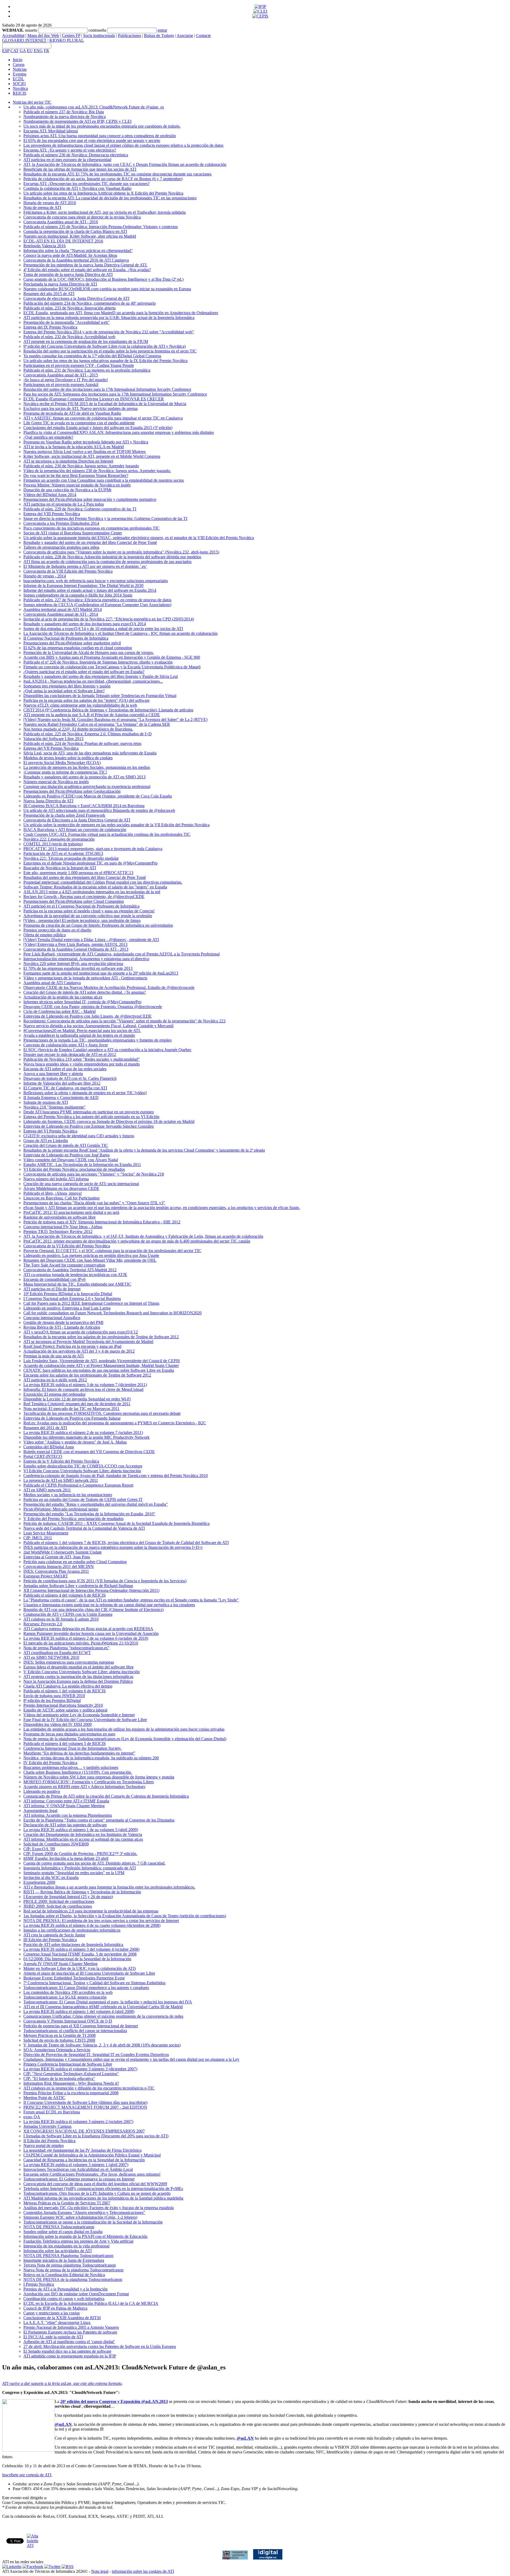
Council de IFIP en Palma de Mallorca (55, 2308)
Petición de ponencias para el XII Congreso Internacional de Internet (81, 2026)
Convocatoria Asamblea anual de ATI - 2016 (61, 222)
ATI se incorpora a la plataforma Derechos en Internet (68, 461)
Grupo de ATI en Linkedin (46, 1141)
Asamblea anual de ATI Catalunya (52, 983)
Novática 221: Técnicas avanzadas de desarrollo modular (71, 858)
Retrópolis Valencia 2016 (44, 246)
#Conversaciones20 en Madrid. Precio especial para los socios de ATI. (82, 1031)
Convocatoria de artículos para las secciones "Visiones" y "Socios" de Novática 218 (94, 1174)
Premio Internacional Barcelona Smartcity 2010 (63, 1705)
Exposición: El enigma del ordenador (54, 1394)
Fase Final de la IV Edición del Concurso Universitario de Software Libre (85, 1720)
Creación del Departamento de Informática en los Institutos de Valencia (83, 1834)
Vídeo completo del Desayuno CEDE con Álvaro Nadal (71, 1160)
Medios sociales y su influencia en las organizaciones (68, 1495)
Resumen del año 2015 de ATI (49, 294)
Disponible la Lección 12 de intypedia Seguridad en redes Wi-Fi (77, 1399)
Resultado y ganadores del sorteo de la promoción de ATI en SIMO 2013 (84, 777)
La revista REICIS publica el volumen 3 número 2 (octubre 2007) (78, 2122)
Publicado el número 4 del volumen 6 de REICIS (65, 1595)
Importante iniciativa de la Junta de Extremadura (64, 2260)
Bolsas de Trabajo (159, 35)
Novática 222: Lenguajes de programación (59, 839)
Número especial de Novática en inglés (56, 782)
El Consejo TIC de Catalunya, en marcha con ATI (65, 1088)
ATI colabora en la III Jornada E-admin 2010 (61, 1619)
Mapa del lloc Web (43, 35)
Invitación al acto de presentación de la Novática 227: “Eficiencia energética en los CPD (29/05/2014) (109, 619)
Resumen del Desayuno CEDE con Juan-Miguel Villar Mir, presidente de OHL (90, 1260)
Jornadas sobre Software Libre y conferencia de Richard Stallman (78, 1586)
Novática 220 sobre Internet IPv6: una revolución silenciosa (73, 964)
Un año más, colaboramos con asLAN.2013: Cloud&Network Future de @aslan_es (94, 107)
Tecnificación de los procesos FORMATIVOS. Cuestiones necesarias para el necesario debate (102, 1413)
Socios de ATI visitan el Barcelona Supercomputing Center (73, 533)
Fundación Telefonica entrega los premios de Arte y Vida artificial (78, 2241)
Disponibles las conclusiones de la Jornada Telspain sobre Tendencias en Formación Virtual (100, 696)
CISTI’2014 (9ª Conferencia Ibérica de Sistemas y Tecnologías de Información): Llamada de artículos (108, 710)
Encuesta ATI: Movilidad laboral (51, 131)
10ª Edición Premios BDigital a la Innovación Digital (68, 1294)
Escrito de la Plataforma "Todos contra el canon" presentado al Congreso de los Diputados (99, 1820)
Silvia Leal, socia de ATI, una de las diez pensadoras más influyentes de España (90, 753)
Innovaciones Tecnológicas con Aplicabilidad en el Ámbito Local (78, 2169)
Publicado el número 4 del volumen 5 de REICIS (65, 1744)
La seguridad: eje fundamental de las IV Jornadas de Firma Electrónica (82, 2150)
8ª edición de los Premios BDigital (52, 1700)
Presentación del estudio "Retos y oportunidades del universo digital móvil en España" (96, 1504)
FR (46, 51)
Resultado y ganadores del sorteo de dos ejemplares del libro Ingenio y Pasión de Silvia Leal (101, 676)
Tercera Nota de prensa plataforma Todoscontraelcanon (70, 2265)
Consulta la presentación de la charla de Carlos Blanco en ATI (75, 231)
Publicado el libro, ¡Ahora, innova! (53, 1193)
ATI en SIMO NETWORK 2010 (51, 1657)
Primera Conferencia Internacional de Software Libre (68, 2064)
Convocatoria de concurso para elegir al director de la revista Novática (82, 217)
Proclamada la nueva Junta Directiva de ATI (60, 284)
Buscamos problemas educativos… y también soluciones (71, 1767)
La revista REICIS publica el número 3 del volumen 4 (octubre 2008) (81, 1949)
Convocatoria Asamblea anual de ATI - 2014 (61, 614)
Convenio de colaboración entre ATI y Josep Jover (66, 1045)
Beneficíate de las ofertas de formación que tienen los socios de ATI (80, 169)
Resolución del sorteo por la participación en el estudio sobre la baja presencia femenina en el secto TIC (110, 351)
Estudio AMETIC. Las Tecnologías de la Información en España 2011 (82, 1165)
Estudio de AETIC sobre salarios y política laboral (65, 1710)
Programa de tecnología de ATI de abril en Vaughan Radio (72, 413)
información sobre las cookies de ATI (143, 2571)
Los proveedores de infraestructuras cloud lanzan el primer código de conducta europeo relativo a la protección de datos (123, 145)
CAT (14, 51)
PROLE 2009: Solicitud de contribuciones (59, 1901)
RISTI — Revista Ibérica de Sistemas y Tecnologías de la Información (82, 1892)
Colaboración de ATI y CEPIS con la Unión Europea (68, 1614)
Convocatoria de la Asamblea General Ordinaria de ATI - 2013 (76, 949)
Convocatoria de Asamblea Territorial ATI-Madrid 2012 (70, 1270)
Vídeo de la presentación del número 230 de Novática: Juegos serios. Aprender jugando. (97, 471)
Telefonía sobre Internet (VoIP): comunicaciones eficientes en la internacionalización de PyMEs (103, 2189)
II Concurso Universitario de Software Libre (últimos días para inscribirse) (85, 2102)
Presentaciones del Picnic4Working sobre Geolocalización (72, 791)
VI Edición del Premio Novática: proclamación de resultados (74, 1169)
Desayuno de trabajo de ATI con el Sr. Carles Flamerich (70, 1078)
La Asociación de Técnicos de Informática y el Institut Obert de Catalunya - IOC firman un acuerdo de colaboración (120, 633)
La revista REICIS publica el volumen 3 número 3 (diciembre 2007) (80, 2069)
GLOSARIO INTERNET (24, 40)
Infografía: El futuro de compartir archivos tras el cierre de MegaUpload (83, 1389)
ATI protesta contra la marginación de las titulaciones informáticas (78, 1677)
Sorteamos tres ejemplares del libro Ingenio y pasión (67, 686)
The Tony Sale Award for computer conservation (64, 1265)
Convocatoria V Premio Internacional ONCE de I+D (68, 2021)
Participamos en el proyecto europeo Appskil (61, 385)
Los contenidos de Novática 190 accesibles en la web (68, 1992)
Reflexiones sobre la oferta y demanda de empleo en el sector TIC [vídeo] (85, 1093)
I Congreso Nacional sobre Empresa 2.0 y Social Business (72, 1299)
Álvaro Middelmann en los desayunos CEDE (61, 1188)
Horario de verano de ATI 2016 (50, 203)
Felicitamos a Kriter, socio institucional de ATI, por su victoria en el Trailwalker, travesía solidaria (105, 212)
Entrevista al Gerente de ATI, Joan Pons (57, 1557)
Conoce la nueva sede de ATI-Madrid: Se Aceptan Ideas (70, 255)
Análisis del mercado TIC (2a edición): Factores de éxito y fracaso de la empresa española (99, 2208)
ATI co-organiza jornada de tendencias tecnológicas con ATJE (75, 1275)
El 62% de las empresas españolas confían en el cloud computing (78, 648)
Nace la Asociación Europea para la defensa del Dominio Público (78, 1681)
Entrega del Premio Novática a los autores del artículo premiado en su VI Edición (91, 1117)
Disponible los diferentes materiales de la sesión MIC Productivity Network (86, 1437)
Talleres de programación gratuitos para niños (61, 547)
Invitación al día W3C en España (51, 1878)
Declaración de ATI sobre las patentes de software (65, 1825)
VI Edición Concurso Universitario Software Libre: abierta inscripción (82, 1471)
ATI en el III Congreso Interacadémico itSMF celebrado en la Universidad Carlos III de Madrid (103, 2007)
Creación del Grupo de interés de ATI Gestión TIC (66, 1145)
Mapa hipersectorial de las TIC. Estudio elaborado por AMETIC (77, 1284)
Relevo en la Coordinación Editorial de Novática (64, 2275)
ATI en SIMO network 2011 (47, 1490)
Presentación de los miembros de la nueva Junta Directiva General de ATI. (85, 265)
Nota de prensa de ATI (42, 207)
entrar (162, 30)
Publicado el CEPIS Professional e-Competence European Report (78, 1485)
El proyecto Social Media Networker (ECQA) (62, 763)
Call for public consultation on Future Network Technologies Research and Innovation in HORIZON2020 (112, 1313)
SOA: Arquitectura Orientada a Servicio (57, 2050)
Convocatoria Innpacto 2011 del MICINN (59, 1566)
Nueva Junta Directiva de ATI (48, 801)
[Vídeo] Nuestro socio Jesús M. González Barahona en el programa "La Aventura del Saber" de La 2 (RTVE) (115, 719)
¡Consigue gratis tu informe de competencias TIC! (65, 772)
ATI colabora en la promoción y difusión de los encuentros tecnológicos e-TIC (89, 2088)
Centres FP (71, 35)
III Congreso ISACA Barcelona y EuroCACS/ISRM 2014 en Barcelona (84, 806)
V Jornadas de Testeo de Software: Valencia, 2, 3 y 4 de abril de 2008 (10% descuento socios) (102, 2045)
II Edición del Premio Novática (49, 2141)
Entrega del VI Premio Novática (50, 1131)
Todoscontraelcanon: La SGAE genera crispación (65, 1997)
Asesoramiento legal (40, 1811)
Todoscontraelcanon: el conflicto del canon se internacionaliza (75, 2031)
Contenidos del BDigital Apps (49, 1447)
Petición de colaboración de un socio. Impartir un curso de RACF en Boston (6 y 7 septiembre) (103, 179)
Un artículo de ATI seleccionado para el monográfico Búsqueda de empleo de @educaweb (99, 810)
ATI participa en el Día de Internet (52, 1289)
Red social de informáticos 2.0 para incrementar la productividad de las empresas (91, 1911)
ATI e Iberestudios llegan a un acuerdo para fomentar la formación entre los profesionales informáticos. (109, 1887)
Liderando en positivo (42, 1791)
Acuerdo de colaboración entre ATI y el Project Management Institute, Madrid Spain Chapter (101, 1365)
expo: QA (32, 2117)
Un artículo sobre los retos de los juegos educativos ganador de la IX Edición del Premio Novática (105, 361)
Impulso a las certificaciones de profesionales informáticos (72, 1930)
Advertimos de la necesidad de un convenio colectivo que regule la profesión (88, 916)
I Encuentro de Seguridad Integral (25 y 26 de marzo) (68, 1897)
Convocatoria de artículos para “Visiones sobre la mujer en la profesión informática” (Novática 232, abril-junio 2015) (121, 552)
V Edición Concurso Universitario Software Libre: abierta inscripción (82, 1672)
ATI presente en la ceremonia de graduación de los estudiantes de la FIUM (86, 341)
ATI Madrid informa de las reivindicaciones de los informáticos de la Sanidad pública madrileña (103, 2198)
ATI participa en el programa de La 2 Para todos (64, 504)
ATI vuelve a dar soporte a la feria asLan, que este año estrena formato (62, 2383)
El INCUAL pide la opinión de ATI (53, 2337)
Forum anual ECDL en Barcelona (52, 2112)
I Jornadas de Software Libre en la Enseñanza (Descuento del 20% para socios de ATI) (96, 2136)
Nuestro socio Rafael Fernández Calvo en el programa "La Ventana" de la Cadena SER (97, 724)
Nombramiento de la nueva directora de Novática (65, 117)
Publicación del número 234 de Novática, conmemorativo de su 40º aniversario (90, 303)
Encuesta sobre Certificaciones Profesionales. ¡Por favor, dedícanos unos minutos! (92, 2174)
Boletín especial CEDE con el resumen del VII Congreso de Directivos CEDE (89, 1452)
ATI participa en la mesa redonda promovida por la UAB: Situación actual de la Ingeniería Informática (109, 318)
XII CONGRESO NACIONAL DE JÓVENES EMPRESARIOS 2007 (84, 2131)
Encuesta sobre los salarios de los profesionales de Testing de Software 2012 (87, 1375)
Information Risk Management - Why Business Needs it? (71, 2083)
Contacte (203, 35)
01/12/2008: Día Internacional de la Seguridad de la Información (77, 1959)
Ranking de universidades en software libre (59, 1217)
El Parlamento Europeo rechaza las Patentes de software (70, 2332)
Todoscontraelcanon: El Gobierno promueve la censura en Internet (79, 2179)
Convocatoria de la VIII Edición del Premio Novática (68, 571)
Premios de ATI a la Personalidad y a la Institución (65, 2289)
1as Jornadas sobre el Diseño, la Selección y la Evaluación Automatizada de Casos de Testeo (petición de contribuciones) (125, 1916)
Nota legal (100, 2571)
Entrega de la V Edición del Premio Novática (61, 1461)
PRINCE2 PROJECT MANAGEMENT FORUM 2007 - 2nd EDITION (85, 2107)
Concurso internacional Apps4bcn (52, 1318)
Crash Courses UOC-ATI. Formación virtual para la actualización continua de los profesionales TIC (107, 834)
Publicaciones (129, 35)
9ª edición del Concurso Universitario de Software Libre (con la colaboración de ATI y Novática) (105, 346)
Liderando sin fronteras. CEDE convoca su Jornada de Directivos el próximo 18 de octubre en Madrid (109, 1121)
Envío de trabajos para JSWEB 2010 (54, 1696)
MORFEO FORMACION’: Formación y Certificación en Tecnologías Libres (89, 1782)
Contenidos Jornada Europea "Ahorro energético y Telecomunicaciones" (84, 2212)
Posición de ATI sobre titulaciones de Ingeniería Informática (73, 1944)
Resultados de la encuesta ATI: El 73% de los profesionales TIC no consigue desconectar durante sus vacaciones (117, 174)
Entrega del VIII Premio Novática (52, 514)
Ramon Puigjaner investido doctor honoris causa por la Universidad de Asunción (91, 1633)
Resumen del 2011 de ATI (45, 1428)
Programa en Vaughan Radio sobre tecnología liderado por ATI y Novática (86, 442)
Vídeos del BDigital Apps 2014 (50, 495)
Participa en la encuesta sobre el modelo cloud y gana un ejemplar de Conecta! (89, 911)
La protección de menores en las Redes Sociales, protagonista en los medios (87, 767)
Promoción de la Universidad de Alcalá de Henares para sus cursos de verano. (89, 653)
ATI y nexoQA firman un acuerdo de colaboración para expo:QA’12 (81, 1332)
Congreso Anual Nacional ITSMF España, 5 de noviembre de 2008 (80, 1954)
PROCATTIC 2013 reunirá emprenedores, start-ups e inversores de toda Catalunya (93, 849)
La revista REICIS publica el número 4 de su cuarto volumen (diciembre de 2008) (92, 1925)
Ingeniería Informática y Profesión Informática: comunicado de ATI (80, 1868)
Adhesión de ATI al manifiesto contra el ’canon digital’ (69, 2342)
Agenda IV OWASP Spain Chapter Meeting (60, 1964)
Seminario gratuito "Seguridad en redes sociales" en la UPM (74, 1873)
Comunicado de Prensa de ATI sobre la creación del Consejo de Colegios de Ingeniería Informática (106, 1796)
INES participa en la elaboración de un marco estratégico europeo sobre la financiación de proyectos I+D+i (113, 1547)
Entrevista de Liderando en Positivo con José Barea (66, 1155)
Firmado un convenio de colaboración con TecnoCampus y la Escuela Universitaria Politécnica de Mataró (112, 667)
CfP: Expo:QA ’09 (39, 1849)
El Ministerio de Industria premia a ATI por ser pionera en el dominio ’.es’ (85, 566)
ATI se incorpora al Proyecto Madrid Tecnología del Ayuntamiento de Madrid (88, 1342)
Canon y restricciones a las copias (52, 2313)
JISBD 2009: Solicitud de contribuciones (58, 1906)
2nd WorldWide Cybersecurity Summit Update (63, 1552)
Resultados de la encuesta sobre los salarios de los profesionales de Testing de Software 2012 (101, 1337)
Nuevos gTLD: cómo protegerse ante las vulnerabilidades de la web (80, 705)
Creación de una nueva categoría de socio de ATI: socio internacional (81, 1184)
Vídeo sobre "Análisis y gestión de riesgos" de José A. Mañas (75, 1442)
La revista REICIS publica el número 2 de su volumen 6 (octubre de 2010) (86, 1638)
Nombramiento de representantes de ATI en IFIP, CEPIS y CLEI (77, 121)
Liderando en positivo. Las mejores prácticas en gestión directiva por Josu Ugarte (91, 1255)
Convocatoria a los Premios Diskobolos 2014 (61, 523)
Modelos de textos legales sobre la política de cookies (68, 758)
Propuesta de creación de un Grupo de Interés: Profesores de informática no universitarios (98, 925)
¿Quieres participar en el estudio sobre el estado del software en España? (84, 672)
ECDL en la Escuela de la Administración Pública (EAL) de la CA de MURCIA (91, 2303)
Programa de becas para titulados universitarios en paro (69, 1734)
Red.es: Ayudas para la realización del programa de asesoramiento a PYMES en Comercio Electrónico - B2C (115, 1423)
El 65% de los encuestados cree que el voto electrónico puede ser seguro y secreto (92, 140)
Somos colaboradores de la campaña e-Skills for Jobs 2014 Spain (78, 595)
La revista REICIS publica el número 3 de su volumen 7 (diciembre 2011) (85, 1385)
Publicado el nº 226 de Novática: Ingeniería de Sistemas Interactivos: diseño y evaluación (98, 662)
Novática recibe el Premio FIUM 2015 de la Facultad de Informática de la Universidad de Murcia (105, 404)
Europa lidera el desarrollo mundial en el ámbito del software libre (78, 1667)
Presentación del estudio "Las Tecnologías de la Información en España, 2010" (89, 1514)
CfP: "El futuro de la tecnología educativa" (59, 2078)
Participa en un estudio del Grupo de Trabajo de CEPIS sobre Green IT (83, 1499)
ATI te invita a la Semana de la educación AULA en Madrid (74, 447)
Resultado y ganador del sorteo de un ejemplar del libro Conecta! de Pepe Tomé (90, 542)
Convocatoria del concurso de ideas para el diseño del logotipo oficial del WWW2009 (95, 2184)
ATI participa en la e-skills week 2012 (55, 1380)
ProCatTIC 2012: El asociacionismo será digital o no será (71, 1212)
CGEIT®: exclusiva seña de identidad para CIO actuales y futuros (79, 1136)
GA (23, 51)
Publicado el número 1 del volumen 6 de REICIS (65, 1691)
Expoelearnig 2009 (39, 1882)
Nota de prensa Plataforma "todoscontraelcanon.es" (66, 1648)
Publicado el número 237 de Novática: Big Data (64, 112)
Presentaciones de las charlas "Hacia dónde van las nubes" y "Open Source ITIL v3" (94, 1203)
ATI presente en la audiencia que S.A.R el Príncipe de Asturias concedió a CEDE (92, 715)
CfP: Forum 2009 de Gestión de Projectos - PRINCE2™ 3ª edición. (80, 1854)
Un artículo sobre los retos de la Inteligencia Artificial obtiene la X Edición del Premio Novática (103, 193)
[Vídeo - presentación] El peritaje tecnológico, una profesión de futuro (82, 920)
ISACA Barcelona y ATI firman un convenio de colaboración (75, 830)
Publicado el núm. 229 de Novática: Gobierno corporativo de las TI (80, 509)
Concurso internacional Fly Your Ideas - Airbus (63, 1227)
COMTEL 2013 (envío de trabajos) (53, 844)
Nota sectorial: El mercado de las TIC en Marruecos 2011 (71, 1409)
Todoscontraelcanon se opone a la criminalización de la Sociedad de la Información (93, 2222)
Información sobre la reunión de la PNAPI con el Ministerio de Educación (85, 2236)
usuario (31, 30)
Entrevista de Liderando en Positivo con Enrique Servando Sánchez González (89, 1126)
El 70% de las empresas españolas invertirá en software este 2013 (78, 968)
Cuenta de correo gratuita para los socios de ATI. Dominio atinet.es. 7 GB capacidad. (94, 1863)
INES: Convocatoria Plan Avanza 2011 (56, 1571)
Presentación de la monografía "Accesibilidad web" (67, 322)
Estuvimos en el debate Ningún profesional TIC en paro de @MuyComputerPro (90, 863)
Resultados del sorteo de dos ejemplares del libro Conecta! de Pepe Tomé (85, 877)
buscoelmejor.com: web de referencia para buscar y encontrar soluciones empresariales (96, 581)
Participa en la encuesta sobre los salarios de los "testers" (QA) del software (86, 700)
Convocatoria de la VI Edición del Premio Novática (67, 1246)
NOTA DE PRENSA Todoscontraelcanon (59, 2227)
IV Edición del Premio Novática (50, 1763)
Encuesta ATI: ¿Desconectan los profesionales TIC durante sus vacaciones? (86, 184)
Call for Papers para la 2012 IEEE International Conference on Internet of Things (91, 1303)
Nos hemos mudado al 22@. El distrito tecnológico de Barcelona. (78, 729)
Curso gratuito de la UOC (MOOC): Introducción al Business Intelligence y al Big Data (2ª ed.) (103, 279)
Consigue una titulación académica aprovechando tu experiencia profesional (87, 786)
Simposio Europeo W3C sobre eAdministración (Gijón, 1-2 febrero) (80, 2217)
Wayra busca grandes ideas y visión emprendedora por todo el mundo (82, 1064)
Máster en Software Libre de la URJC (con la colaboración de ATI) (80, 1968)
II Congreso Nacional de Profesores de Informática (66, 638)
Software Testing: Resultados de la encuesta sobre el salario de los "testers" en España (95, 887)
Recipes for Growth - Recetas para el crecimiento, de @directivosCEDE (84, 897)
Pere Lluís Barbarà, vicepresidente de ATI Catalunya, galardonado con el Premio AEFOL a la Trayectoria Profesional (122, 954)
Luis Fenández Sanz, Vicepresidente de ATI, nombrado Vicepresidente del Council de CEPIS (102, 1361)
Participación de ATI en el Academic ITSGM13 (63, 853)
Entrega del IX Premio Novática (50, 327)
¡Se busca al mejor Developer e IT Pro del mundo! (66, 380)
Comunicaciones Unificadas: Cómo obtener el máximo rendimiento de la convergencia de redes (103, 2016)
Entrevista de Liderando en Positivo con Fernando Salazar (72, 1418)
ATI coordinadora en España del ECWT (57, 1653)
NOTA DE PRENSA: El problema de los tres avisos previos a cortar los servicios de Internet (101, 1921)
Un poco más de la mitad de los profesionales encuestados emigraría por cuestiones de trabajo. (102, 126)
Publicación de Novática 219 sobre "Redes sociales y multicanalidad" (82, 1059)
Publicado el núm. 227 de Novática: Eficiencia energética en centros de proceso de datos (97, 600)
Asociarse (185, 35)
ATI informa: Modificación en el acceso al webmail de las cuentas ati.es (83, 1839)
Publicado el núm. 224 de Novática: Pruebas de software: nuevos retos (82, 743)
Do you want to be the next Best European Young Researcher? (76, 475)
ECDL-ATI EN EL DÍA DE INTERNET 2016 (63, 241)
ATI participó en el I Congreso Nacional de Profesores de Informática (81, 906)
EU (30, 51)
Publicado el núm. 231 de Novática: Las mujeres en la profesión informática (87, 370)
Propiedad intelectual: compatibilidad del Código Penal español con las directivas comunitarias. (103, 882)
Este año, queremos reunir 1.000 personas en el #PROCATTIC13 (78, 873)
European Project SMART (46, 1576)
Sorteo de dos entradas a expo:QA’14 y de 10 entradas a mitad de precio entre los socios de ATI (103, 629)
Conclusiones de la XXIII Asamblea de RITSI (62, 2318)
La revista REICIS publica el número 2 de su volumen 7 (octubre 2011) (83, 1432)
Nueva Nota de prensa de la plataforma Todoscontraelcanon (73, 2270)
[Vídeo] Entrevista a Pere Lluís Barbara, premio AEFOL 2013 (75, 944)
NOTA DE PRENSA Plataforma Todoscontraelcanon (68, 2256)
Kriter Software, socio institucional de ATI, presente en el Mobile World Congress (92, 456)
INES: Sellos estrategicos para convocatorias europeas (69, 1662)
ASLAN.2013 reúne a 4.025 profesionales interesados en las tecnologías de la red (92, 892)
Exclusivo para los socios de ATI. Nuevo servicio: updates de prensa (80, 408)
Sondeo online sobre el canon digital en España (63, 2232)
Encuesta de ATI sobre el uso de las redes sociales (65, 1069)
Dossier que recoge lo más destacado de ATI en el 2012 (70, 1054)
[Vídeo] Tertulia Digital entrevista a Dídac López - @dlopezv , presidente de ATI (91, 940)
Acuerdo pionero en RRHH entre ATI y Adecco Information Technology (84, 1787)
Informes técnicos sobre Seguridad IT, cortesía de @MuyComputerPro (82, 1002)
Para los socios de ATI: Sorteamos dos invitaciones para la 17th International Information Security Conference (115, 394)
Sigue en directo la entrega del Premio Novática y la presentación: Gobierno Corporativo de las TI (105, 519)
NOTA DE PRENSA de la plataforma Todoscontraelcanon (73, 2279)
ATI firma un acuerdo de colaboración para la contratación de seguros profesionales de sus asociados (107, 562)
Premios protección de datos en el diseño (57, 930)
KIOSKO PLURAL (67, 40)
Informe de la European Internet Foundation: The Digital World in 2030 (83, 586)
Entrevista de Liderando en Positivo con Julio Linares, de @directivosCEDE (88, 1016)
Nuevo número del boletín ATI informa (56, 1179)
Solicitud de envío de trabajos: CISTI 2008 (59, 2040)
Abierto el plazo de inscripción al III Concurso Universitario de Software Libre (89, 1973)
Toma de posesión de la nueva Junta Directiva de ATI (68, 274)
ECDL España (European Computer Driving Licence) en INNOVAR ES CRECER (94, 399)
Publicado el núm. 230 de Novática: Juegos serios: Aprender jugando (81, 466)
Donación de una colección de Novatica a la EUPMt (67, 490)
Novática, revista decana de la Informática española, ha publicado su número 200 (91, 1758)
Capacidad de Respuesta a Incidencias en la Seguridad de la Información (84, 2160)
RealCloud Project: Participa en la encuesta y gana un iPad (72, 1346)
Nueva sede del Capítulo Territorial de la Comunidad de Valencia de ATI (84, 1528)
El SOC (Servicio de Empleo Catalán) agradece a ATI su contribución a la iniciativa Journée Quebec (107, 1050)
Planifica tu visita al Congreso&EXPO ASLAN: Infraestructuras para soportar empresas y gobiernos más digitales (119, 432)
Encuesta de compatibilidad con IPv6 (54, 1279)
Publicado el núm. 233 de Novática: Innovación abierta (69, 308)
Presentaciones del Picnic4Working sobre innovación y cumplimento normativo (90, 499)
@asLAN (63, 2424)
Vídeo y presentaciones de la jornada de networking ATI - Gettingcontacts (85, 978)
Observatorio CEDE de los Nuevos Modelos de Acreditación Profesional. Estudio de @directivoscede (109, 987)
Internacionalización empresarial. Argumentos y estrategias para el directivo (86, 959)
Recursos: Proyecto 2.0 (43, 1624)
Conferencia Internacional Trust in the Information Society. (73, 1748)
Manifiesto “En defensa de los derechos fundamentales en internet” (79, 1753)
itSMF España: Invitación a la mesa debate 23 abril (66, 1858)
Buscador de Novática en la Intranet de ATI (60, 868)
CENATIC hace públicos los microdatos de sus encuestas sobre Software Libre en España (99, 1370)
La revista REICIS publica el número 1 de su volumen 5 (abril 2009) (81, 1830)
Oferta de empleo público (45, 935)
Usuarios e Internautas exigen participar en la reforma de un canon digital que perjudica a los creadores (109, 1605)
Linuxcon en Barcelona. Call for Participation (61, 1198)
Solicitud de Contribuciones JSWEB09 (56, 1844)
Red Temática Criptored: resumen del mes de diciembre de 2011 (77, 1404)
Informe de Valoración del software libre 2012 (62, 1083)
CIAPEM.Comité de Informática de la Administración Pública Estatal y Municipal (92, 2155)
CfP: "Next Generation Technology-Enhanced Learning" (71, 2074)
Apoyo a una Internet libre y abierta (53, 1074)
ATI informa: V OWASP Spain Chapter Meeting (64, 1806)
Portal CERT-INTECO (43, 1456)
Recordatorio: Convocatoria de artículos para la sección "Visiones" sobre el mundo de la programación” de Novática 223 (124, 1021)
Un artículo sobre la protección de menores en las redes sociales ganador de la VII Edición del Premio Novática (116, 825)
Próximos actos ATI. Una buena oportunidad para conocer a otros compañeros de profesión (100, 136)
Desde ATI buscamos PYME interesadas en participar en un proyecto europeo (89, 1112)
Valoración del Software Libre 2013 (53, 739)
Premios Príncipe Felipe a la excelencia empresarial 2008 (71, 2093)
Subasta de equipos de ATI (46, 1102)
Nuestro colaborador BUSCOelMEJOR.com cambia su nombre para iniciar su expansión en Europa (107, 289)
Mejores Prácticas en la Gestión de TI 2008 (59, 2035)
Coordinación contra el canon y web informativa (64, 2299)
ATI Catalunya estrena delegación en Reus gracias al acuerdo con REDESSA (88, 1629)
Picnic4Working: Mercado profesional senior (61, 1509)
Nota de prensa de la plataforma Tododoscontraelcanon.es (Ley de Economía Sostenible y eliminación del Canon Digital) (125, 1739)
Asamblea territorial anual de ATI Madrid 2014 (63, 609)
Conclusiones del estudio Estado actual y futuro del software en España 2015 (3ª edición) (98, 428)
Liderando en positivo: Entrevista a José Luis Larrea (67, 1308)
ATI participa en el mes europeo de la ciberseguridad (67, 160)
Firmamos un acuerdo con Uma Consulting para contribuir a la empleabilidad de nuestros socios (104, 480)
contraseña (97, 30)
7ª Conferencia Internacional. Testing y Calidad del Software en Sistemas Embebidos (94, 1983)
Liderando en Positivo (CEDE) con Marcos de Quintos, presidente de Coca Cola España (98, 796)
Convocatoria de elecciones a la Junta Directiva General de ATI (76, 298)
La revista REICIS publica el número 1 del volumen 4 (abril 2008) (79, 2011)
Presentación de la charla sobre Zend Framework (64, 815)
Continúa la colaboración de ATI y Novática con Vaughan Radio (77, 188)
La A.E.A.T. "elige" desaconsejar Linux (57, 2323)
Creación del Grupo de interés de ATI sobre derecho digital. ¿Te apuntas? (85, 992)
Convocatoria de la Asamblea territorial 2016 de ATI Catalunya (76, 260)
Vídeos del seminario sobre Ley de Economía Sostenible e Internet (79, 1715)
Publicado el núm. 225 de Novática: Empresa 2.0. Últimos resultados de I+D (88, 734)
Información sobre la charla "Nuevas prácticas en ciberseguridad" (78, 251)
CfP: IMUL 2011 (38, 1538)
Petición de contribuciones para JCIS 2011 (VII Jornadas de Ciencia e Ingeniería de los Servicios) (105, 1581)
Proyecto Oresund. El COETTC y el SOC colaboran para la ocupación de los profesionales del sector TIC (112, 1251)
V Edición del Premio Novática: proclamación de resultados (73, 1519)
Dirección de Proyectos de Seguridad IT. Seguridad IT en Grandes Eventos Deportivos (96, 2055)
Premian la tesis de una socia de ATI (54, 1356)
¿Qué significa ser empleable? (48, 437)
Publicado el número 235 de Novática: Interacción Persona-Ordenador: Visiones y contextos (101, 227)
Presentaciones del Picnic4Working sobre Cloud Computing (74, 901)
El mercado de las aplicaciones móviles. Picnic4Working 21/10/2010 (81, 1643)
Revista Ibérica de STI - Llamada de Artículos (62, 1327)
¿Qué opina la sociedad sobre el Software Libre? (64, 691)
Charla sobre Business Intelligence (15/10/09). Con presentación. (78, 1772)
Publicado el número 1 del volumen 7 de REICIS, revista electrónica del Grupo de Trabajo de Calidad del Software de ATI (126, 1543)
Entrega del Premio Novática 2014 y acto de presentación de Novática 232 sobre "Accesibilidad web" (109, 332)
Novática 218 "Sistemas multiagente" (55, 1107)
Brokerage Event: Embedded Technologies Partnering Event (74, 1978)
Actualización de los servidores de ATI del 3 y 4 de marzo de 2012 (79, 1351)
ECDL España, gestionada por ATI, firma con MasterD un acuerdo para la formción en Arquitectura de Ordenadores (121, 313)
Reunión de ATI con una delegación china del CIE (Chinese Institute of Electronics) (93, 1610)
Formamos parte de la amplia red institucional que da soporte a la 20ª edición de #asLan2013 (101, 973)
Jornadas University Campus (47, 2126)
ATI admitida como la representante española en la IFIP (70, 2356)
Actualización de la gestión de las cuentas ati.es (63, 997)
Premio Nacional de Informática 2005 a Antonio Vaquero (71, 2327)
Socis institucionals (99, 35)
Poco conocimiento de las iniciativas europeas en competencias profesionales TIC (92, 528)
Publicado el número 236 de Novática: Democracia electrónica (76, 155)
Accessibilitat (13, 35)
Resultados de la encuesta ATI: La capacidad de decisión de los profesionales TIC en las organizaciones (110, 198)
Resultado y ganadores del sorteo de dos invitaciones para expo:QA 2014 (85, 624)
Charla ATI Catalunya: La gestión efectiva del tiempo (68, 1686)
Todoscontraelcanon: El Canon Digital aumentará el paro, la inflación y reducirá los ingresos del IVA (108, 2002)
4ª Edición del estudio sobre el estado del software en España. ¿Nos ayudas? (87, 270)
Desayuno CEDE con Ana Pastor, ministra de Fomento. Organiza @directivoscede (93, 1007)
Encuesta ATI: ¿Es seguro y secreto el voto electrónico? (70, 150)
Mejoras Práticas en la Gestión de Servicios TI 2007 (67, 2203)
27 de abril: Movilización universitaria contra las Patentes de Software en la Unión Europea (100, 2346)
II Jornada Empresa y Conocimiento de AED (61, 1098)
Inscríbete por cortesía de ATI (27, 2475)
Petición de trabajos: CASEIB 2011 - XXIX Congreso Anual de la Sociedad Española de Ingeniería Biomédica (116, 1523)
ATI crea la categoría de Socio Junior (54, 1935)
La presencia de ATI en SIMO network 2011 (61, 1480)
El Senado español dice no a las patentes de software (67, 2351)
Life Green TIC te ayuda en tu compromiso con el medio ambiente (79, 423)
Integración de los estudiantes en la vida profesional (66, 2246)
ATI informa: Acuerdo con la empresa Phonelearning (68, 1815)
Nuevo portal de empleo (44, 2145)
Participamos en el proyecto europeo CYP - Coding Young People (79, 365)
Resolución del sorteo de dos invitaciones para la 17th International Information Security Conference (107, 389)
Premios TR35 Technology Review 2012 (58, 1232)
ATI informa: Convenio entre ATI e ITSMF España (66, 1801)
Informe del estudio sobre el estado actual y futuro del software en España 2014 (90, 590)
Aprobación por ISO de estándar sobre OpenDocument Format (76, 2294)
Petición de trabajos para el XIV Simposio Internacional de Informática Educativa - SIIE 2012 (102, 1222)
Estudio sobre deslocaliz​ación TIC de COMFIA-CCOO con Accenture (83, 1466)
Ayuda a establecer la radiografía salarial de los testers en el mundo (79, 1035)
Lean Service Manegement (46, 1533)
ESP (6, 51)
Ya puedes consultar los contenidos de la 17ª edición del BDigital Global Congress (92, 356)
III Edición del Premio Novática (50, 1940)
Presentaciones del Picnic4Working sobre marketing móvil (72, 643)
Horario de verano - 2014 (45, 576)
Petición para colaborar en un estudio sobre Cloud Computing (75, 1562)
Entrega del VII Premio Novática (51, 748)
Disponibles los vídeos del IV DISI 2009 (58, 1724)
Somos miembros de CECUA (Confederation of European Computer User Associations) (97, 605)
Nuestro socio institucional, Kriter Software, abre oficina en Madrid (80, 236)
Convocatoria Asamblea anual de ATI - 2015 (61, 375)
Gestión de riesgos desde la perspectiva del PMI (63, 1322)
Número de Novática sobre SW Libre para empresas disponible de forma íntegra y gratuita (99, 1777)
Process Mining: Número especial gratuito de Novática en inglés (77, 485)
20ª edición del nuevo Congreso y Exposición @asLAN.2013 (114, 2401)
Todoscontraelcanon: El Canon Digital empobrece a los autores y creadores (86, 1988)
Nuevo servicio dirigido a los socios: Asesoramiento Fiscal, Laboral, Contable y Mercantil (98, 1026)
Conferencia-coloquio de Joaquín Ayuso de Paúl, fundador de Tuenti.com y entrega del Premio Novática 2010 (116, 1476)
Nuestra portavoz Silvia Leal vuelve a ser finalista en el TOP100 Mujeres (84, 452)
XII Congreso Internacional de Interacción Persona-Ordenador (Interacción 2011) (91, 1590)
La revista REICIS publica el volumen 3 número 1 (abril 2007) (76, 2165)
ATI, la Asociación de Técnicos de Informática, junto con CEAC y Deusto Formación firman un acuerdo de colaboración (125, 164)
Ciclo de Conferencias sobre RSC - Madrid (59, 1011)
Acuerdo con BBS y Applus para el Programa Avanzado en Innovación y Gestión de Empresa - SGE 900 (112, 657)
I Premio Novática (39, 2284)
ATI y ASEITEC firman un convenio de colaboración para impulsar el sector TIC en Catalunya (103, 418)
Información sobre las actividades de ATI (58, 2251)
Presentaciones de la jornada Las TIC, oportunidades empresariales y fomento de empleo (97, 1040)
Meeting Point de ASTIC (44, 2098)
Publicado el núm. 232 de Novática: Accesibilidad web (69, 337)
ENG (38, 51)
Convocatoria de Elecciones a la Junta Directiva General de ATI (77, 820)
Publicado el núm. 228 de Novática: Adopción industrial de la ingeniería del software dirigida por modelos (112, 557)
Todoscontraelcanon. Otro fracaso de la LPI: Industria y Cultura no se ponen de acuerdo (97, 2193)
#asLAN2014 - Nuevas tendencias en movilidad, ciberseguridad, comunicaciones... (93, 681)
